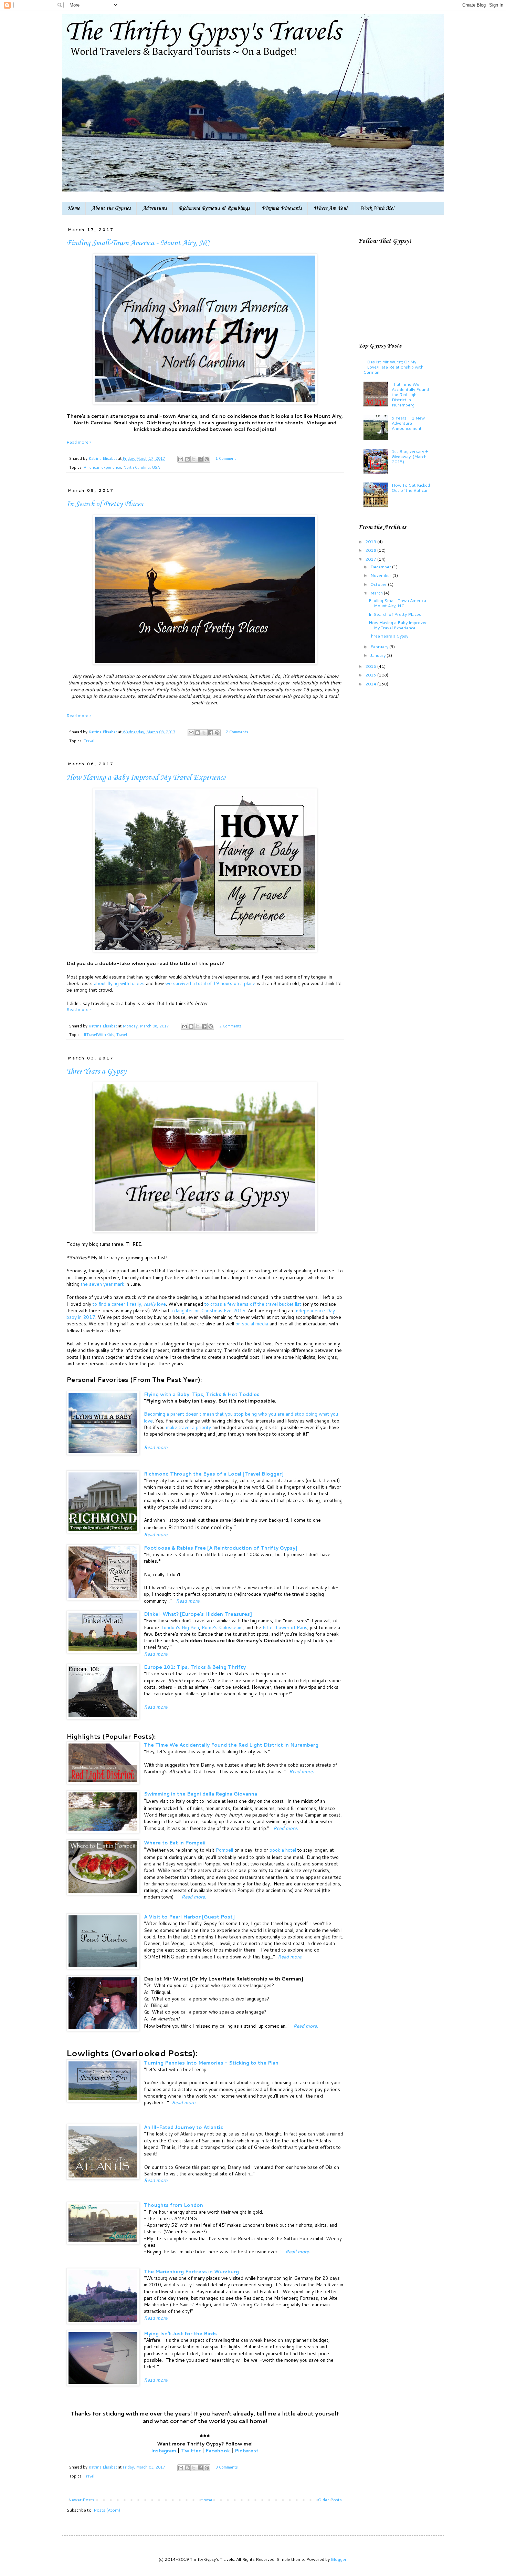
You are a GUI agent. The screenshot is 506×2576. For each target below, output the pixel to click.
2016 (371, 666)
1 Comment (226, 458)
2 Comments (237, 732)
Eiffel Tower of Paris (285, 1627)
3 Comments (227, 2467)
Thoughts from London (173, 2205)
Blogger (339, 2559)
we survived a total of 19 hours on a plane (210, 983)
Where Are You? (331, 208)
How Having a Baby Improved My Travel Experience (146, 778)
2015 (371, 675)
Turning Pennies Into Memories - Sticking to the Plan (211, 2063)
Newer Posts (81, 2500)
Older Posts (330, 2500)
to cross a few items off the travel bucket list (253, 1304)
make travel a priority (188, 1427)
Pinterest (247, 2450)
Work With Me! (377, 208)
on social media (252, 1323)
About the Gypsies (111, 208)
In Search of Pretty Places (105, 504)
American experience (102, 467)
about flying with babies (119, 983)
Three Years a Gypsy (96, 1072)
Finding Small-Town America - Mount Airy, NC (138, 243)
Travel (89, 741)
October (379, 584)
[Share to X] (194, 459)
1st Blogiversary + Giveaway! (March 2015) (410, 456)
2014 (371, 684)
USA (156, 467)
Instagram (164, 2450)
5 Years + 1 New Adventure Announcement (408, 423)
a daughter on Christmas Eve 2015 (208, 1310)
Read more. (156, 1447)
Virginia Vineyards (282, 208)
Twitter (191, 2450)
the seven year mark (103, 1284)
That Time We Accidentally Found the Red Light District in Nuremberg (410, 394)
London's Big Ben (180, 1627)
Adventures (155, 208)
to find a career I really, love (129, 1304)
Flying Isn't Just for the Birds (180, 2333)
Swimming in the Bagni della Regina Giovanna (201, 1794)
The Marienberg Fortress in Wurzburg (191, 2271)
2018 (371, 550)
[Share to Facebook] (200, 459)
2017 (371, 559)
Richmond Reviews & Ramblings (214, 208)
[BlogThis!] (187, 459)
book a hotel (283, 1850)
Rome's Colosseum (222, 1627)
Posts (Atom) (107, 2510)
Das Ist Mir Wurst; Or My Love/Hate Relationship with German (393, 367)
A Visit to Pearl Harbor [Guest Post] (189, 1917)
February (380, 646)
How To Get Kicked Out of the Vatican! (411, 488)
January (378, 655)
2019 (371, 541)
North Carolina (136, 467)
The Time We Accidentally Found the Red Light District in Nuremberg (231, 1745)
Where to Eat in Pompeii (175, 1843)
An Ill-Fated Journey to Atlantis (183, 2127)
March (377, 593)
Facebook (218, 2450)
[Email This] (181, 459)
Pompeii (225, 1850)
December (381, 567)
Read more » (79, 442)
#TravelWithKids (99, 1035)
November (381, 575)
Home (74, 208)
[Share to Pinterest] (207, 459)
